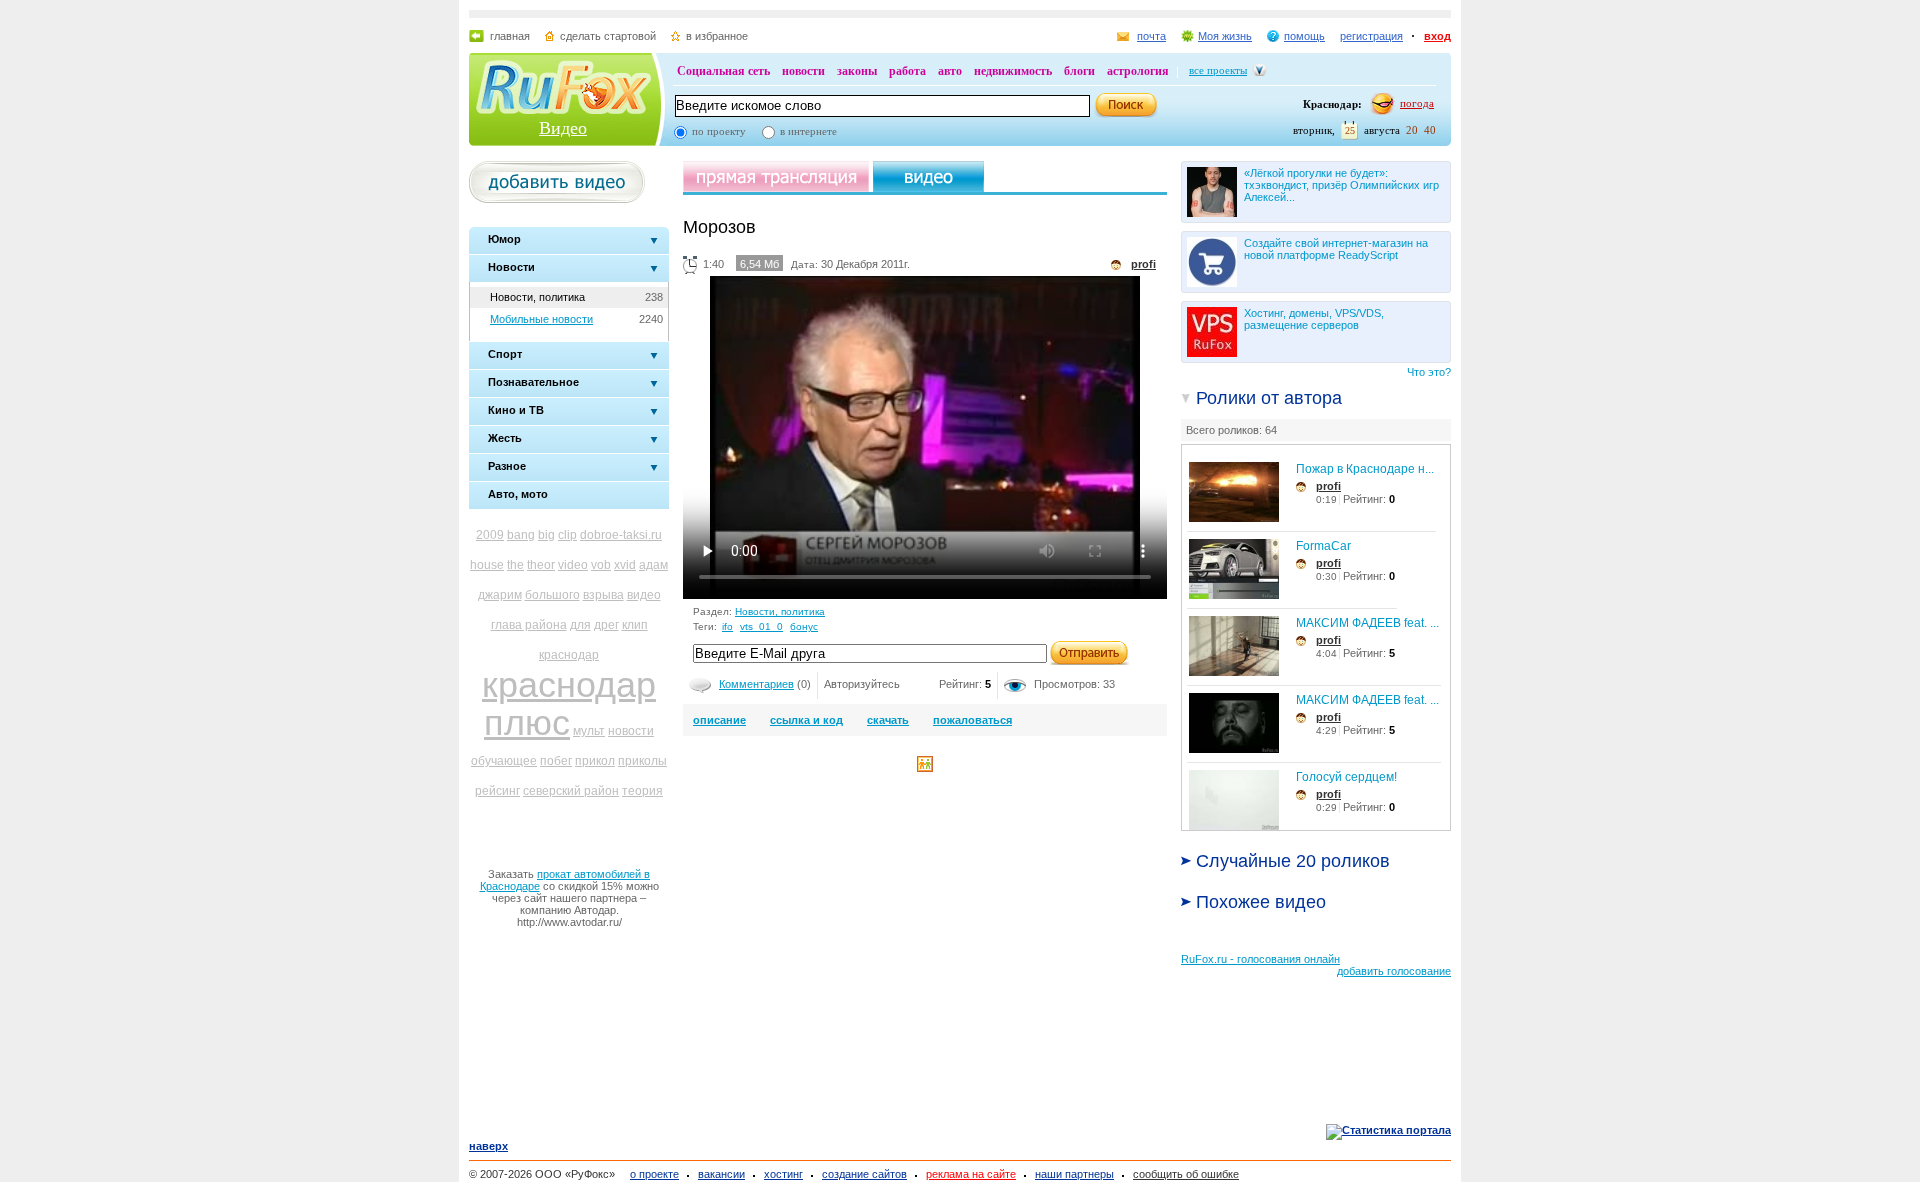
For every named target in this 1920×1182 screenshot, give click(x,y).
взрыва (603, 595)
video (573, 565)
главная (510, 36)
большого (552, 595)
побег (556, 761)
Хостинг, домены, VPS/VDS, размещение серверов (1314, 319)
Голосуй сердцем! (1346, 777)
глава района (529, 625)
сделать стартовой (608, 36)
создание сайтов (864, 1174)
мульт (589, 731)
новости (803, 71)
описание (719, 720)
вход (1437, 36)
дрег (606, 625)
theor (541, 565)
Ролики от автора (1269, 398)
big (546, 535)
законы (857, 71)
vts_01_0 (761, 626)
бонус (804, 626)
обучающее (504, 761)
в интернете (808, 131)
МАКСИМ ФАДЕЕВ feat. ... (1367, 623)
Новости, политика (537, 297)
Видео (563, 128)
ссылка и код (806, 720)
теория (642, 791)
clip (567, 535)
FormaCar (1323, 546)
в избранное (717, 36)
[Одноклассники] (925, 768)
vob (601, 565)
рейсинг (497, 791)
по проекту (719, 131)
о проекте (654, 1174)
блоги (1079, 71)
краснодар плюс (569, 703)
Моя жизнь (1225, 36)
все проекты (1218, 70)
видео (644, 595)
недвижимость (1013, 71)
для (580, 625)
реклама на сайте (971, 1174)
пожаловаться (972, 720)
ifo (727, 626)
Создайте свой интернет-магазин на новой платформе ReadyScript (1336, 249)
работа (907, 71)
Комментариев (756, 684)
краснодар (569, 655)
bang (521, 535)
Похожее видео (1261, 902)
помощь (1304, 36)
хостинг (783, 1174)
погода (1417, 103)
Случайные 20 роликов (1293, 861)
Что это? (1429, 372)
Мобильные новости (541, 319)
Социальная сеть (723, 71)
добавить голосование (1394, 971)
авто (950, 71)
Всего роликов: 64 (1231, 430)
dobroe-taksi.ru (621, 535)
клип (635, 625)
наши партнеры (1074, 1174)
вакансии (721, 1174)
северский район (571, 791)
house (487, 565)
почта (1151, 36)
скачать (888, 720)
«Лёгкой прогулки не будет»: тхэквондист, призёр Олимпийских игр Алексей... (1341, 185)
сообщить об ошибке (1186, 1174)
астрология (1138, 71)
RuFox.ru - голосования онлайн (1260, 959)
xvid (625, 565)
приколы (642, 761)
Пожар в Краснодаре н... (1365, 469)
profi (1328, 486)
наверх (488, 1146)
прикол (595, 761)
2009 (490, 535)
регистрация (1371, 36)
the (515, 565)
